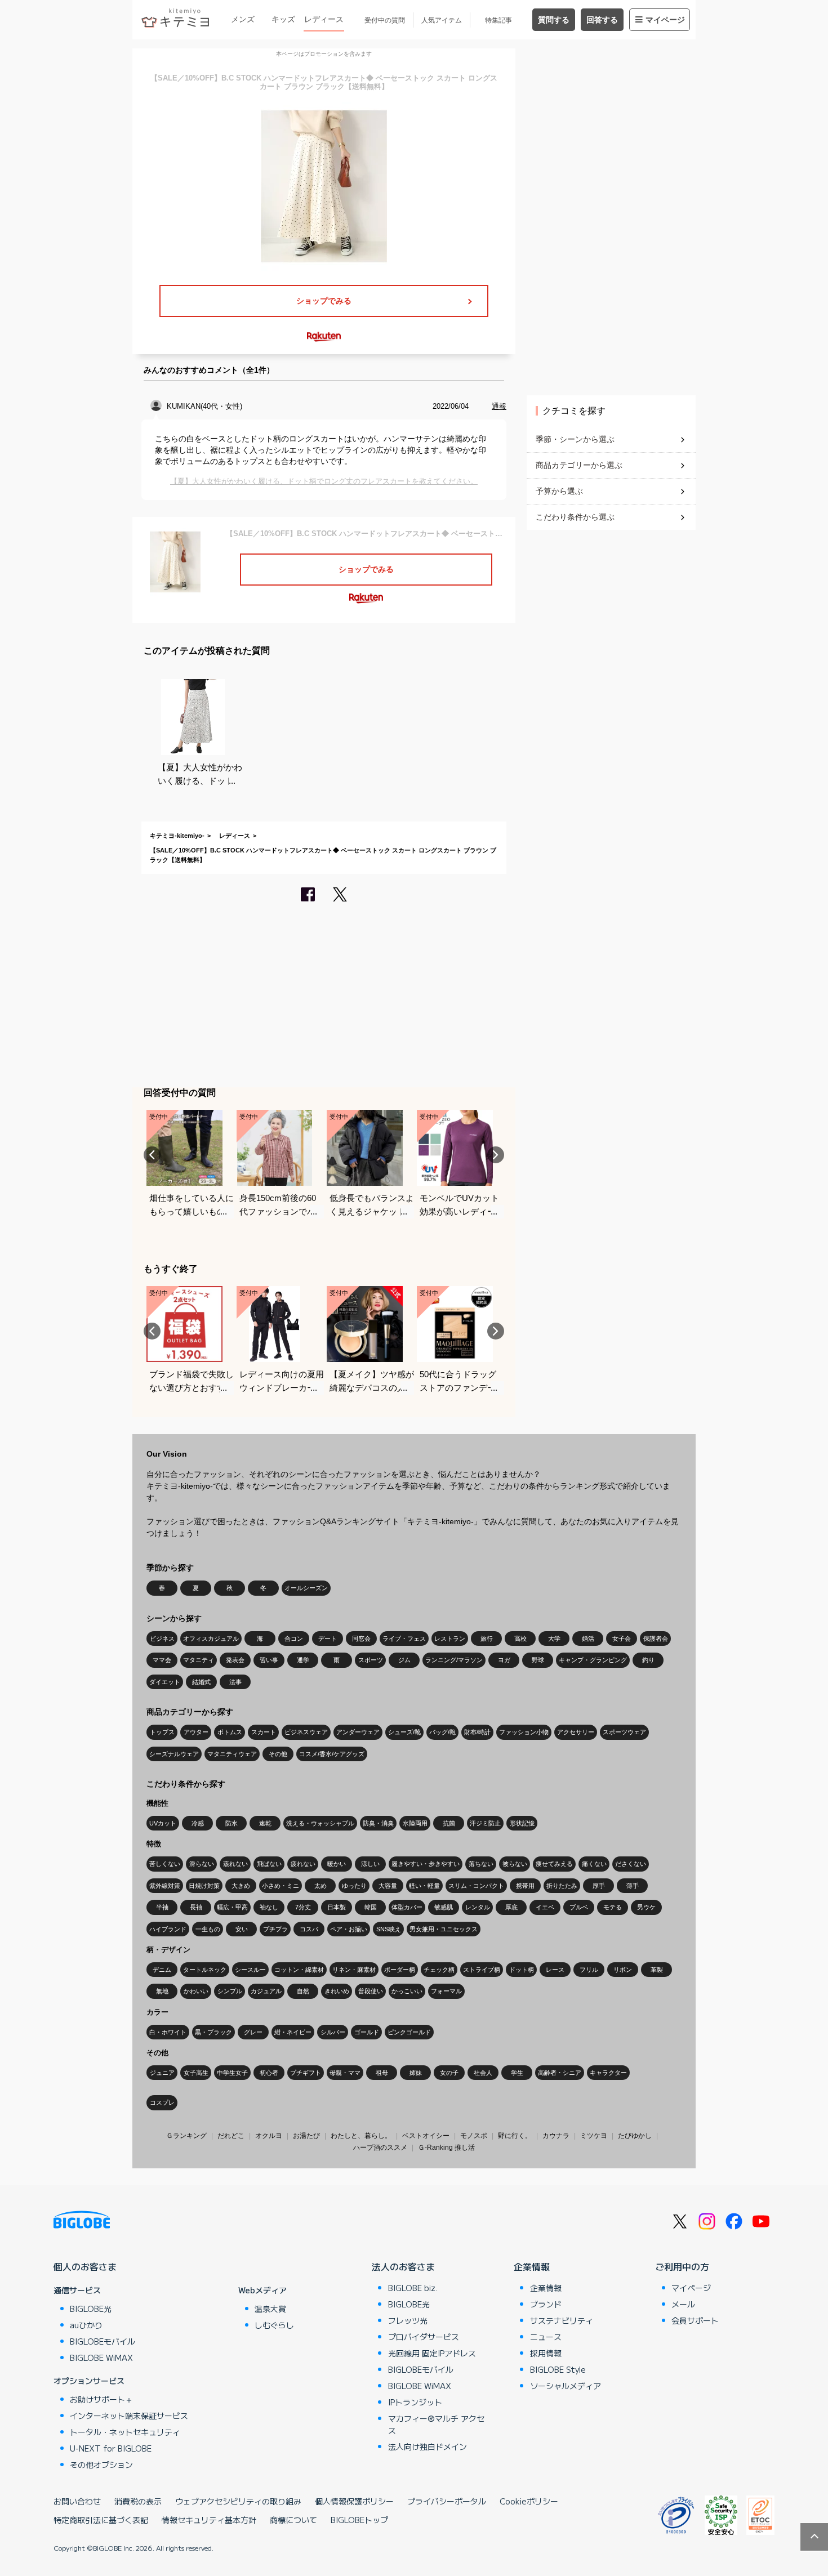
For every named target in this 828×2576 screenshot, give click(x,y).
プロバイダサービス (424, 2337)
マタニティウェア (232, 1754)
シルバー (333, 2032)
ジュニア (162, 2073)
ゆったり (354, 1886)
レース (555, 1970)
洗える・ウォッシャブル (320, 1823)
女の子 (449, 2073)
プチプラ (275, 1929)
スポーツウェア (624, 1732)
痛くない (594, 1864)
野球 (538, 1660)
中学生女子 (232, 2073)
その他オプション (101, 2465)
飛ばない (269, 1864)
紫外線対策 (165, 1886)
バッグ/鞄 (442, 1732)
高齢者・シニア (560, 2073)
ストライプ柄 (482, 1970)
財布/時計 (477, 1732)
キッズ (283, 19)
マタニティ (199, 1660)
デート (328, 1639)
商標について (293, 2520)
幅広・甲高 (232, 1907)
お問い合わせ (77, 2501)
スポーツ (371, 1660)
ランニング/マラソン (454, 1660)
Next (496, 1155)
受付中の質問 (385, 20)
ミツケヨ (594, 2136)
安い (242, 1929)
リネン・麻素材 (354, 1970)
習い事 (269, 1660)
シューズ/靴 (404, 1732)
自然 (303, 1991)
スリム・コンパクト (476, 1886)
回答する (602, 20)
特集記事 (498, 20)
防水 (232, 1823)
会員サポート (695, 2320)
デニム (162, 1970)
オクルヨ (269, 2136)
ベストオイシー (426, 2136)
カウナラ (556, 2136)
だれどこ (231, 2136)
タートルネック (205, 1970)
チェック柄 (439, 1970)
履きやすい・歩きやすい (426, 1864)
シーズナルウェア (174, 1754)
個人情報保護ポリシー (354, 2501)
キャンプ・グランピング (593, 1660)
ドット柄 (522, 1970)
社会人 (483, 2073)
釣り (648, 1660)
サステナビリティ (562, 2320)
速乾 (265, 1823)
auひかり (86, 2325)
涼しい (370, 1864)
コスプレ (162, 2102)
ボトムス (230, 1732)
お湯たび (306, 2136)
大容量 (388, 1886)
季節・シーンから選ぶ (575, 439)
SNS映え (389, 1929)
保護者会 (656, 1639)
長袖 (196, 1907)
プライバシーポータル (447, 2501)
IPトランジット (415, 2402)
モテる (613, 1907)
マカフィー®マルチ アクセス (436, 2424)
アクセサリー (576, 1732)
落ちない (481, 1864)
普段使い (371, 1991)
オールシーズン (306, 1588)
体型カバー (407, 1907)
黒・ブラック (213, 2032)
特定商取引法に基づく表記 (101, 2520)
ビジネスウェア (306, 1732)
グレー (253, 2032)
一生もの (208, 1929)
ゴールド (367, 2032)
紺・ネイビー (293, 2032)
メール (683, 2304)
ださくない (631, 1864)
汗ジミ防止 (485, 1823)
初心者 (269, 2073)
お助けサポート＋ (101, 2399)
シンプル (230, 1991)
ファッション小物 (524, 1732)
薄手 (633, 1886)
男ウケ (646, 1907)
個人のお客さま (85, 2266)
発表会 (235, 1660)
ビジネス (162, 1639)
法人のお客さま (403, 2266)
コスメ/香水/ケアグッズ (332, 1754)
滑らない (202, 1864)
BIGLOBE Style (558, 2369)
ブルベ (579, 1907)
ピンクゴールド (409, 2032)
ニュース (546, 2337)
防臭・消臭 (378, 1823)
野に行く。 (515, 2136)
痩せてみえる (554, 1864)
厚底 (511, 1907)
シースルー (250, 1970)
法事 (235, 1682)
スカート (264, 1732)
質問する (554, 20)
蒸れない (235, 1864)
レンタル (478, 1907)
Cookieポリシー (529, 2501)
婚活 (588, 1639)
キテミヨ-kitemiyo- (177, 836)
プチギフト (306, 2073)
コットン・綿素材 (299, 1970)
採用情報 (546, 2353)
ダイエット (165, 1682)
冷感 (198, 1823)
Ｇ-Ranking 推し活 (446, 2148)
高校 (520, 1639)
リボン (623, 1970)
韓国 (371, 1907)
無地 (162, 1991)
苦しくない (165, 1864)
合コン (294, 1639)
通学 (303, 1660)
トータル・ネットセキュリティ (125, 2432)
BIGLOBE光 (91, 2309)
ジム (404, 1660)
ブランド (546, 2304)
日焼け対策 (204, 1886)
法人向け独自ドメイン (428, 2446)
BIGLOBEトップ (359, 2520)
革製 (657, 1970)
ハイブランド (168, 1929)
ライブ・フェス (404, 1639)
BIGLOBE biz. (413, 2288)
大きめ (241, 1886)
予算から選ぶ (559, 491)
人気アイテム (442, 20)
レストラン (450, 1639)
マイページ (665, 20)
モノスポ (474, 2136)
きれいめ (337, 1991)
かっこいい (407, 1991)
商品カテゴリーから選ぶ (579, 465)
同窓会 (361, 1639)
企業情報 (532, 2266)
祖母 (382, 2073)
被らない (515, 1864)
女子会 (622, 1639)
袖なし (269, 1907)
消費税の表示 (138, 2501)
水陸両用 (415, 1823)
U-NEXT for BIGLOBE (111, 2448)
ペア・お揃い (349, 1929)
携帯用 (525, 1886)
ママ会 (162, 1660)
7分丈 (303, 1907)
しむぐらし (274, 2325)
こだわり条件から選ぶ (575, 517)
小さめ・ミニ (281, 1886)
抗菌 (449, 1823)
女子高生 (196, 2073)
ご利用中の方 (682, 2266)
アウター (196, 1732)
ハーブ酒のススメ (380, 2148)
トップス (162, 1732)
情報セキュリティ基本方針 (209, 2520)
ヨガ (504, 1660)
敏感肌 (444, 1907)
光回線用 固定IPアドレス (432, 2353)
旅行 (487, 1639)
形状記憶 (522, 1823)
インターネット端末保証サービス (129, 2416)
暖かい (337, 1864)
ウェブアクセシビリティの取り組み (238, 2501)
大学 (554, 1639)
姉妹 (416, 2073)
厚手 (599, 1886)
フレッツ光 (408, 2320)
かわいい (196, 1991)
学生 (517, 2073)
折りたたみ (562, 1886)
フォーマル (446, 1991)
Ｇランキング (186, 2136)
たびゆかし (635, 2136)
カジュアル (266, 1991)
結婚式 (201, 1682)
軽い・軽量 (424, 1886)
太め (320, 1886)
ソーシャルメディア (566, 2386)
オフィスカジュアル (211, 1639)
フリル (589, 1970)
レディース (324, 19)
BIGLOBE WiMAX (101, 2358)
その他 (278, 1754)
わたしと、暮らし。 (361, 2136)
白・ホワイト (168, 2032)
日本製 (337, 1907)
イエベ (545, 1907)
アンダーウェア (358, 1732)
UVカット (163, 1823)
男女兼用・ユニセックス (444, 1929)
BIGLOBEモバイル (103, 2341)
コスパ (309, 1929)
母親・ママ (345, 2073)
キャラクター (608, 2073)
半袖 (162, 1907)
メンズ (243, 19)
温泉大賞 (270, 2309)
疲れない (303, 1864)
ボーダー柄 (400, 1970)
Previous (152, 1155)
